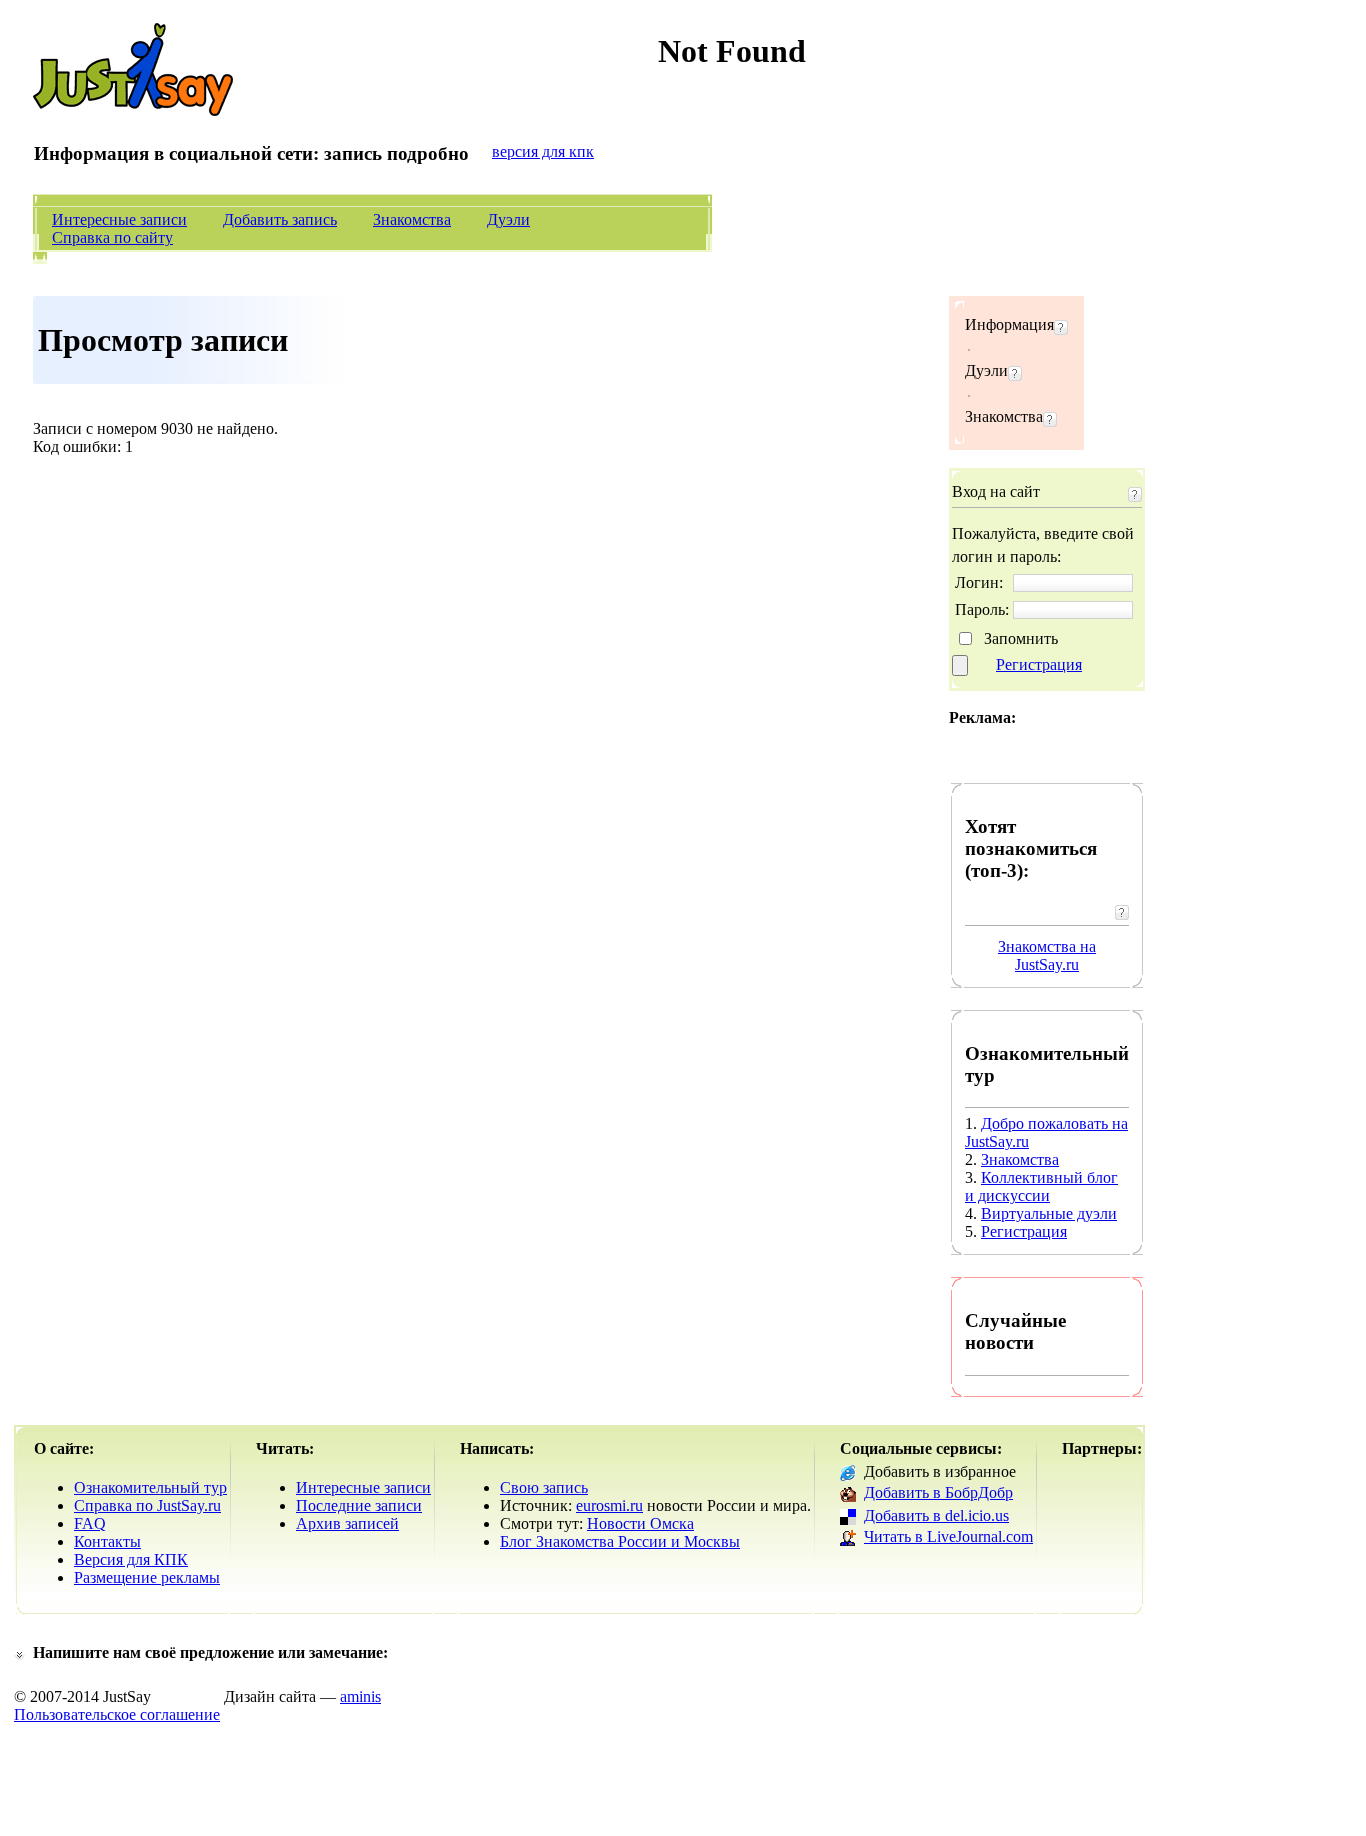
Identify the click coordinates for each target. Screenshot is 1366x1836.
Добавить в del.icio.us (936, 1515)
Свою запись (544, 1487)
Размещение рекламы (147, 1577)
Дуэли (508, 219)
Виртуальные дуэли (1049, 1213)
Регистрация (1039, 664)
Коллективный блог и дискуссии (1041, 1186)
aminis (360, 1696)
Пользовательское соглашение (117, 1714)
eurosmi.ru (609, 1505)
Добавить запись (280, 219)
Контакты (107, 1541)
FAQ (90, 1523)
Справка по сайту (112, 237)
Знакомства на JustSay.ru (1047, 955)
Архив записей (347, 1523)
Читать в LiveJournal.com (948, 1536)
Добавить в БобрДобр (938, 1492)
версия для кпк (543, 151)
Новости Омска (640, 1523)
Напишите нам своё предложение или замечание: (210, 1652)
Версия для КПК (131, 1559)
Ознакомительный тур (150, 1487)
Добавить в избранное (940, 1471)
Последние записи (359, 1505)
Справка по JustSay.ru (147, 1505)
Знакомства (412, 219)
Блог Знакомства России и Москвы (620, 1541)
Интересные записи (119, 219)
